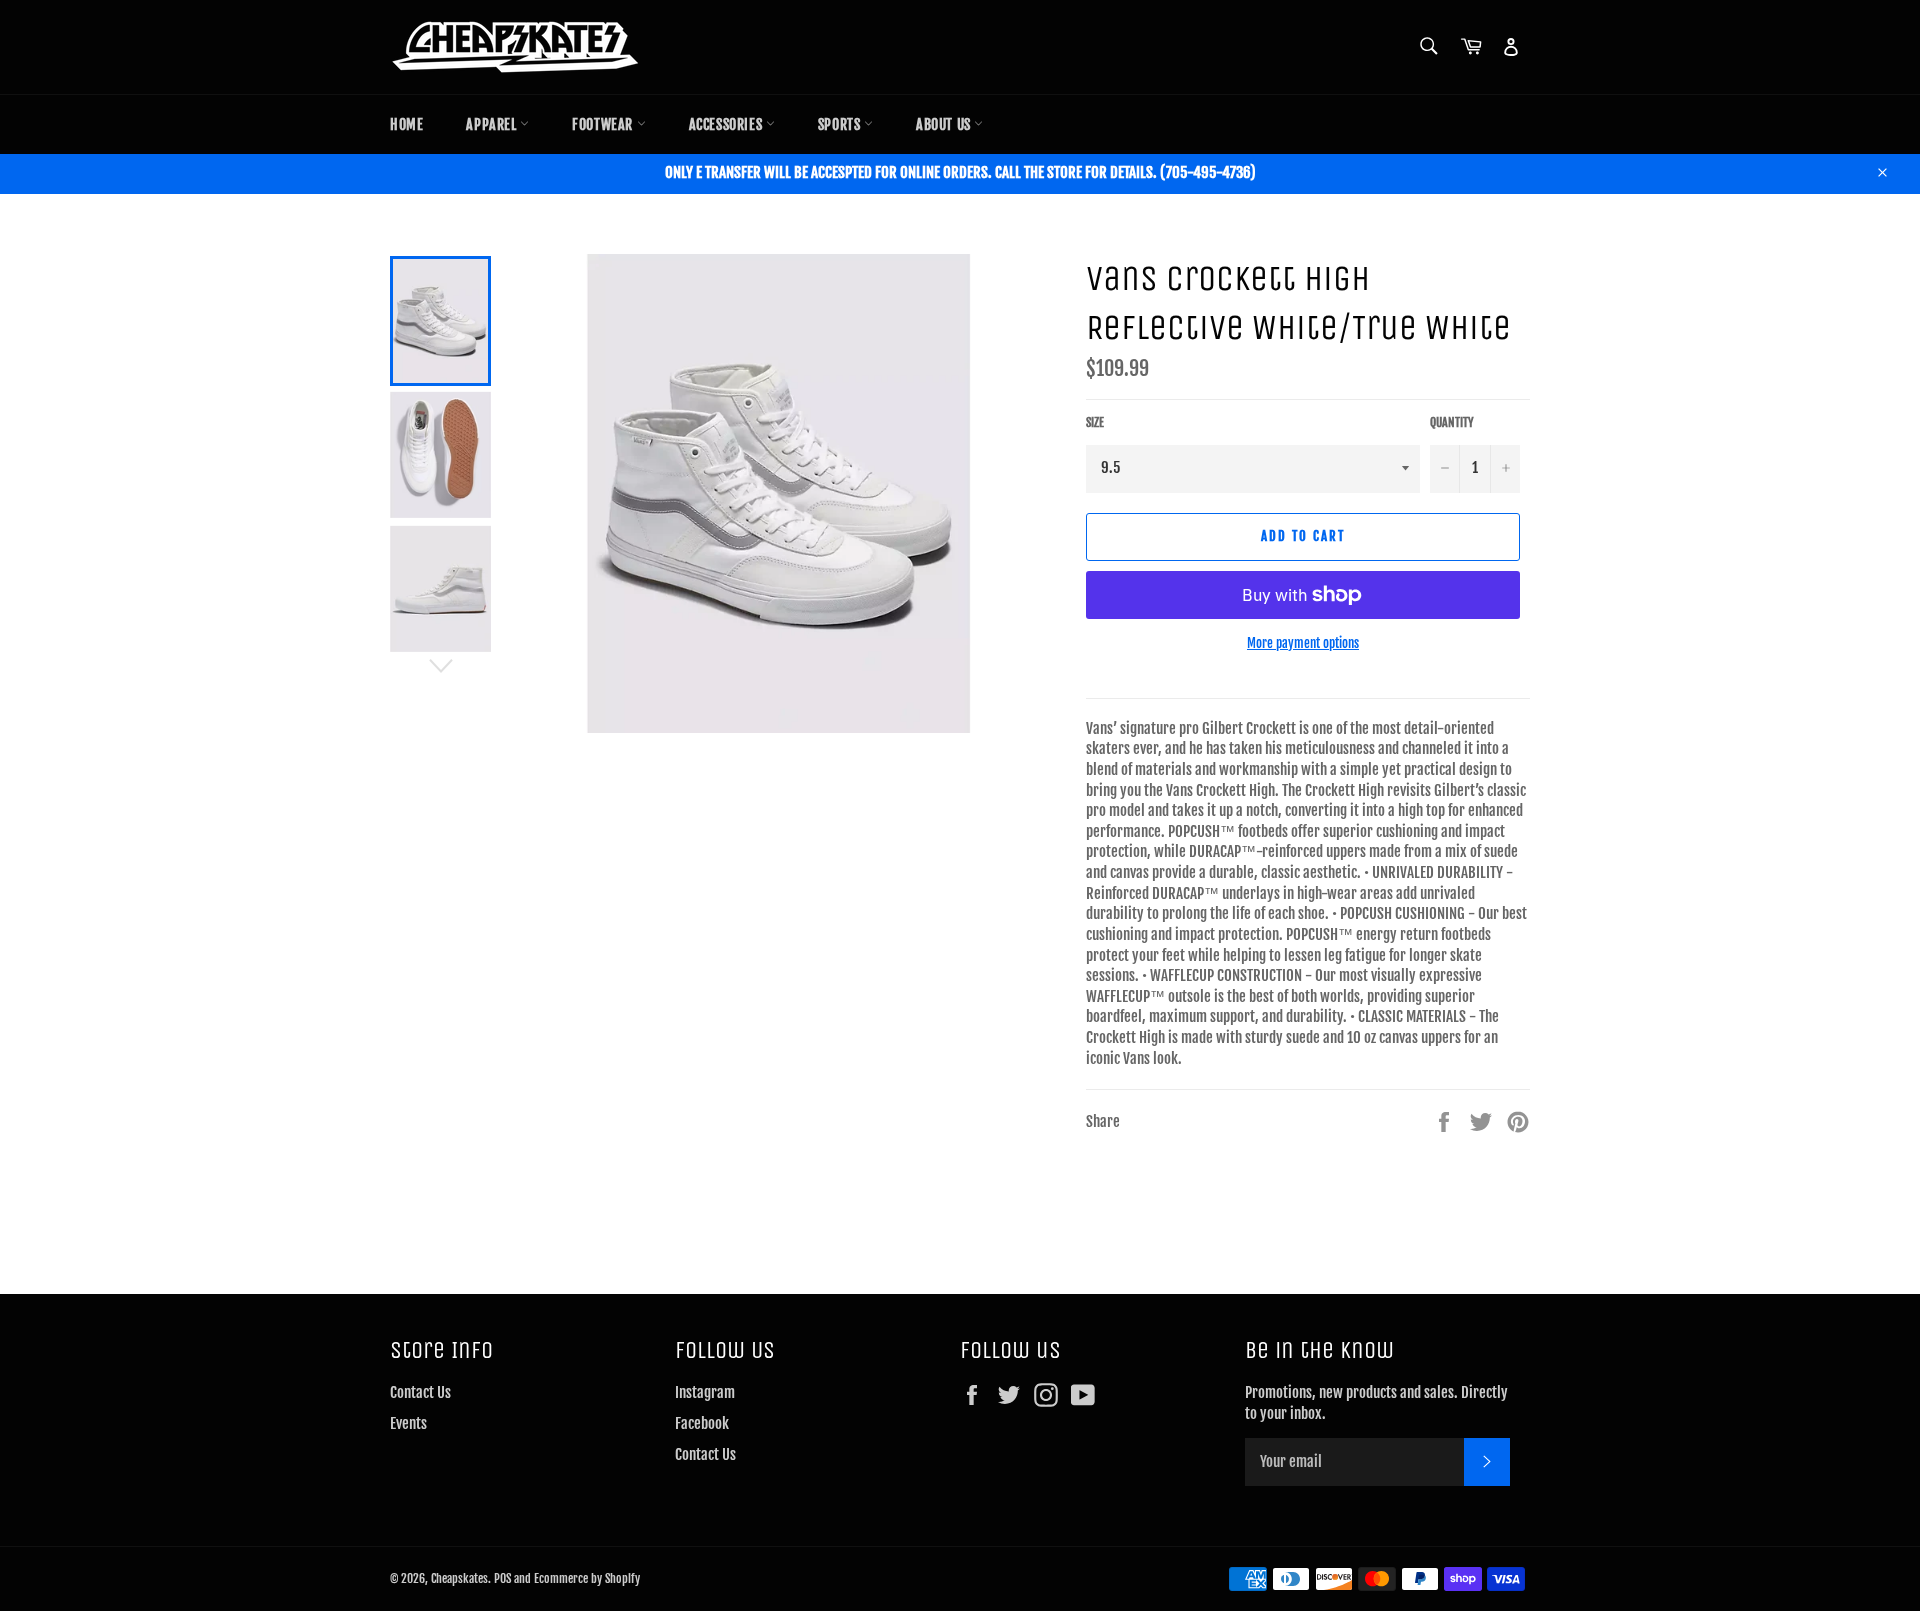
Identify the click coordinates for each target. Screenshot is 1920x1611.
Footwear (604, 124)
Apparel (493, 124)
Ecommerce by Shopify (587, 1578)
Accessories (727, 124)
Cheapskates (459, 1578)
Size (1095, 422)
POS (502, 1578)
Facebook (702, 1423)
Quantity (1452, 422)
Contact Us (420, 1392)
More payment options (1303, 643)
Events (408, 1423)
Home (406, 124)
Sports (841, 124)
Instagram (705, 1392)
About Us (945, 124)
